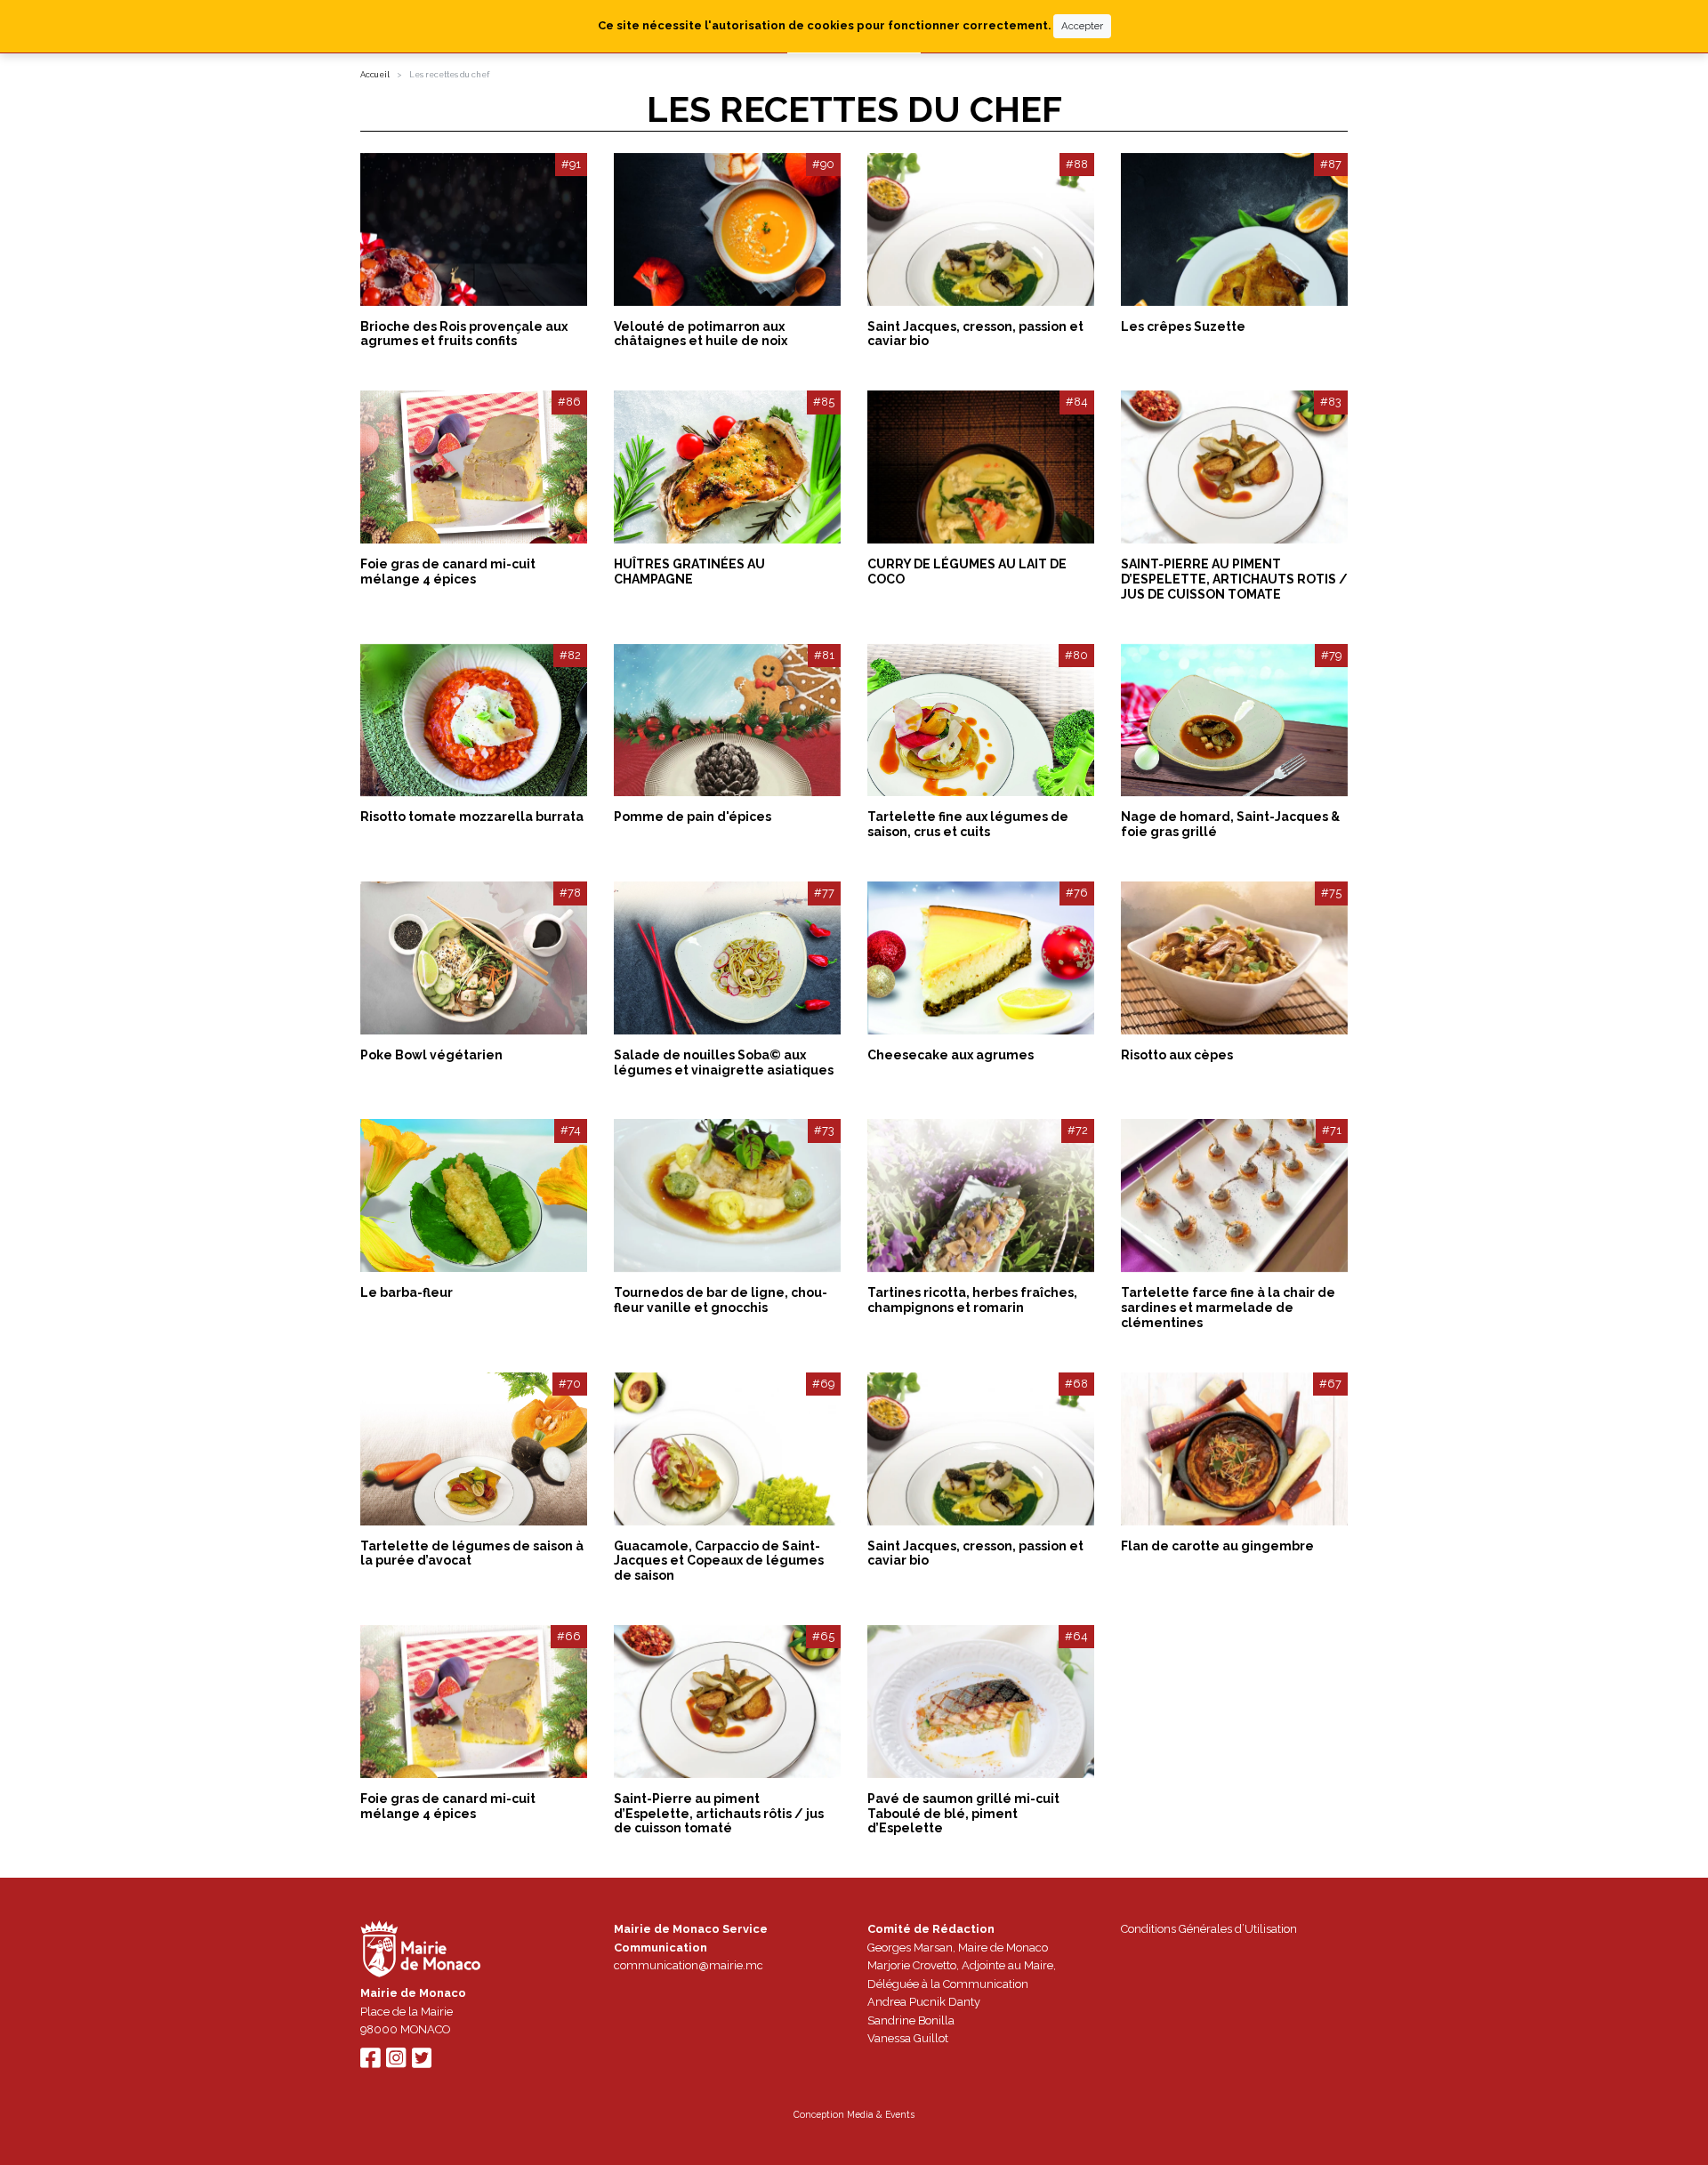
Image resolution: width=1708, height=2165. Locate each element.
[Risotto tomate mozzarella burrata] (474, 720)
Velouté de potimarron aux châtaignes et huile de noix (701, 334)
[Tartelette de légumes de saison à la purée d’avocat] (474, 1449)
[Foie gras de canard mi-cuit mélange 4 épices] (474, 467)
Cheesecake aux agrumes (951, 1055)
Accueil (375, 75)
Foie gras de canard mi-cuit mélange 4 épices (448, 571)
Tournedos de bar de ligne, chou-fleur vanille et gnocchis (721, 1300)
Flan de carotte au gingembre (1217, 1546)
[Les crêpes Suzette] (1234, 229)
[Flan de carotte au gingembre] (1234, 1449)
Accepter (1082, 26)
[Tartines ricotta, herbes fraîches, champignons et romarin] (981, 1195)
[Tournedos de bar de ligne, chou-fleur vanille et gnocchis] (727, 1195)
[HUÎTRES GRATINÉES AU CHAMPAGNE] (727, 467)
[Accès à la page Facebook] (370, 2062)
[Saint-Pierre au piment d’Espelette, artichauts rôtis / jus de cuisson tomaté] (727, 1702)
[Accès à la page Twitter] (422, 2062)
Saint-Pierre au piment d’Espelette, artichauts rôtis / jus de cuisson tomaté (719, 1814)
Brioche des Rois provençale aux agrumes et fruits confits (464, 334)
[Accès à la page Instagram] (396, 2062)
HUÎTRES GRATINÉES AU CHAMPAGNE (689, 571)
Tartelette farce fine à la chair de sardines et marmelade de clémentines (1228, 1308)
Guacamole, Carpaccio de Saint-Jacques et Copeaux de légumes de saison (719, 1561)
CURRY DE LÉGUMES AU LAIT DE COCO (967, 571)
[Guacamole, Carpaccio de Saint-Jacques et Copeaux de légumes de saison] (727, 1449)
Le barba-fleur (407, 1292)
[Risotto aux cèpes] (1234, 958)
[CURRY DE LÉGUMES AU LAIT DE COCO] (981, 467)
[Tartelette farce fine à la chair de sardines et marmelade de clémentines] (1234, 1195)
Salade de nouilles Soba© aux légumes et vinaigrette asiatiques (724, 1062)
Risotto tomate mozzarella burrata (472, 817)
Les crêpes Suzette (1183, 326)
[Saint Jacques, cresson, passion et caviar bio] (981, 229)
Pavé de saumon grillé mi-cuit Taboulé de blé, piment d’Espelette (963, 1814)
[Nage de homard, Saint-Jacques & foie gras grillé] (1234, 720)
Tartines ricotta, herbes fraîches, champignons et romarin (972, 1300)
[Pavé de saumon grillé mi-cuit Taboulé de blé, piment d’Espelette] (981, 1702)
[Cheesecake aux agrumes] (981, 958)
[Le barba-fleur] (474, 1195)
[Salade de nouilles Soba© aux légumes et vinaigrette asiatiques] (727, 958)
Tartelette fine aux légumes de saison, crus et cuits (968, 824)
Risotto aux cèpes (1177, 1055)
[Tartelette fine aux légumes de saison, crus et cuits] (981, 720)
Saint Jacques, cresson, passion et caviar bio (975, 334)
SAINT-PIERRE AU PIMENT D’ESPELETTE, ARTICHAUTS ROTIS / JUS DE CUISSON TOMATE (1234, 579)
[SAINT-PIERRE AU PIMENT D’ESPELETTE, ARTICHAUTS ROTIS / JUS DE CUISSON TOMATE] (1234, 467)
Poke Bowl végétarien (431, 1055)
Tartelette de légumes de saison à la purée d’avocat (472, 1553)
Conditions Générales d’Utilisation (1209, 1929)
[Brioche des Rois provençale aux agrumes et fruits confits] (474, 229)
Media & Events (881, 2114)
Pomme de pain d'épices (693, 817)
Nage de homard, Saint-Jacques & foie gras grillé (1230, 824)
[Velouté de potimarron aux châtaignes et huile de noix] (727, 229)
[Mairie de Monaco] (421, 1952)
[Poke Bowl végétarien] (474, 958)
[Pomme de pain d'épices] (727, 720)
